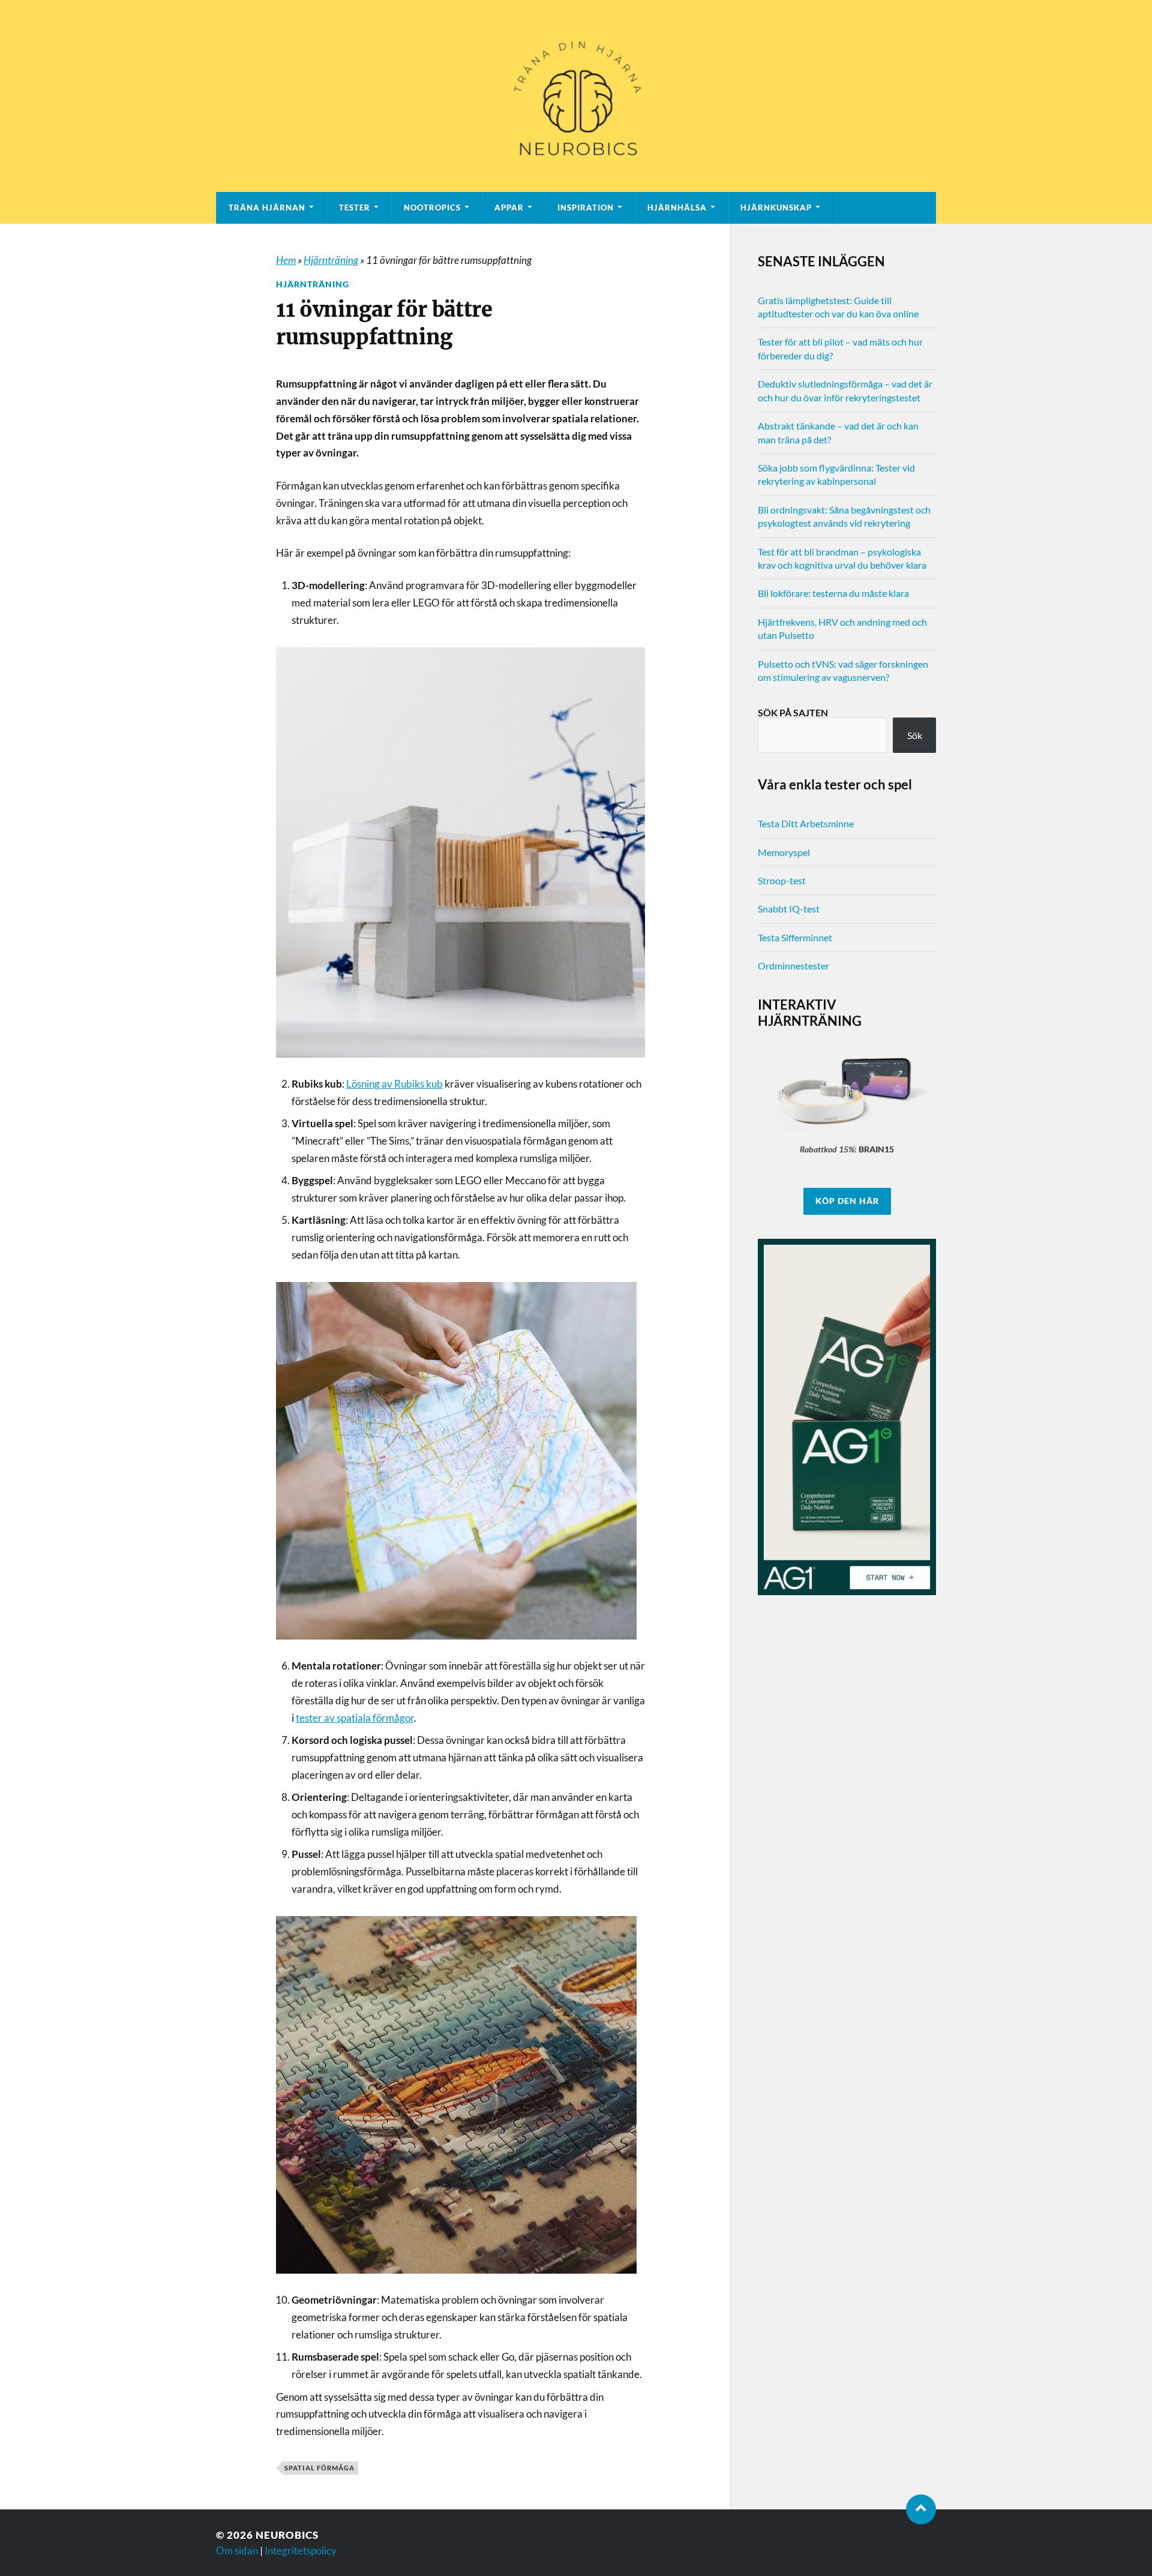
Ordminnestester (793, 966)
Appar (509, 208)
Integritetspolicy (301, 2551)
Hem (286, 260)
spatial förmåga (319, 2468)
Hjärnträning (331, 260)
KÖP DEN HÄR (847, 1201)
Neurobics (287, 2535)
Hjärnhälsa (677, 208)
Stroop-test (782, 880)
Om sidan (237, 2551)
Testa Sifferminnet (795, 937)
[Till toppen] (921, 2509)
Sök (915, 735)
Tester (355, 208)
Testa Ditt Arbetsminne (806, 823)
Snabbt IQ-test (789, 909)
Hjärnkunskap (776, 208)
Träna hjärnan (267, 208)
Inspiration (586, 208)
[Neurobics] (576, 96)
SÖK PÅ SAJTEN (793, 712)
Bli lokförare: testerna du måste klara (833, 593)
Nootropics (432, 208)
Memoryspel (784, 852)
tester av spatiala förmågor (355, 1718)
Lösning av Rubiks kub (394, 1084)
